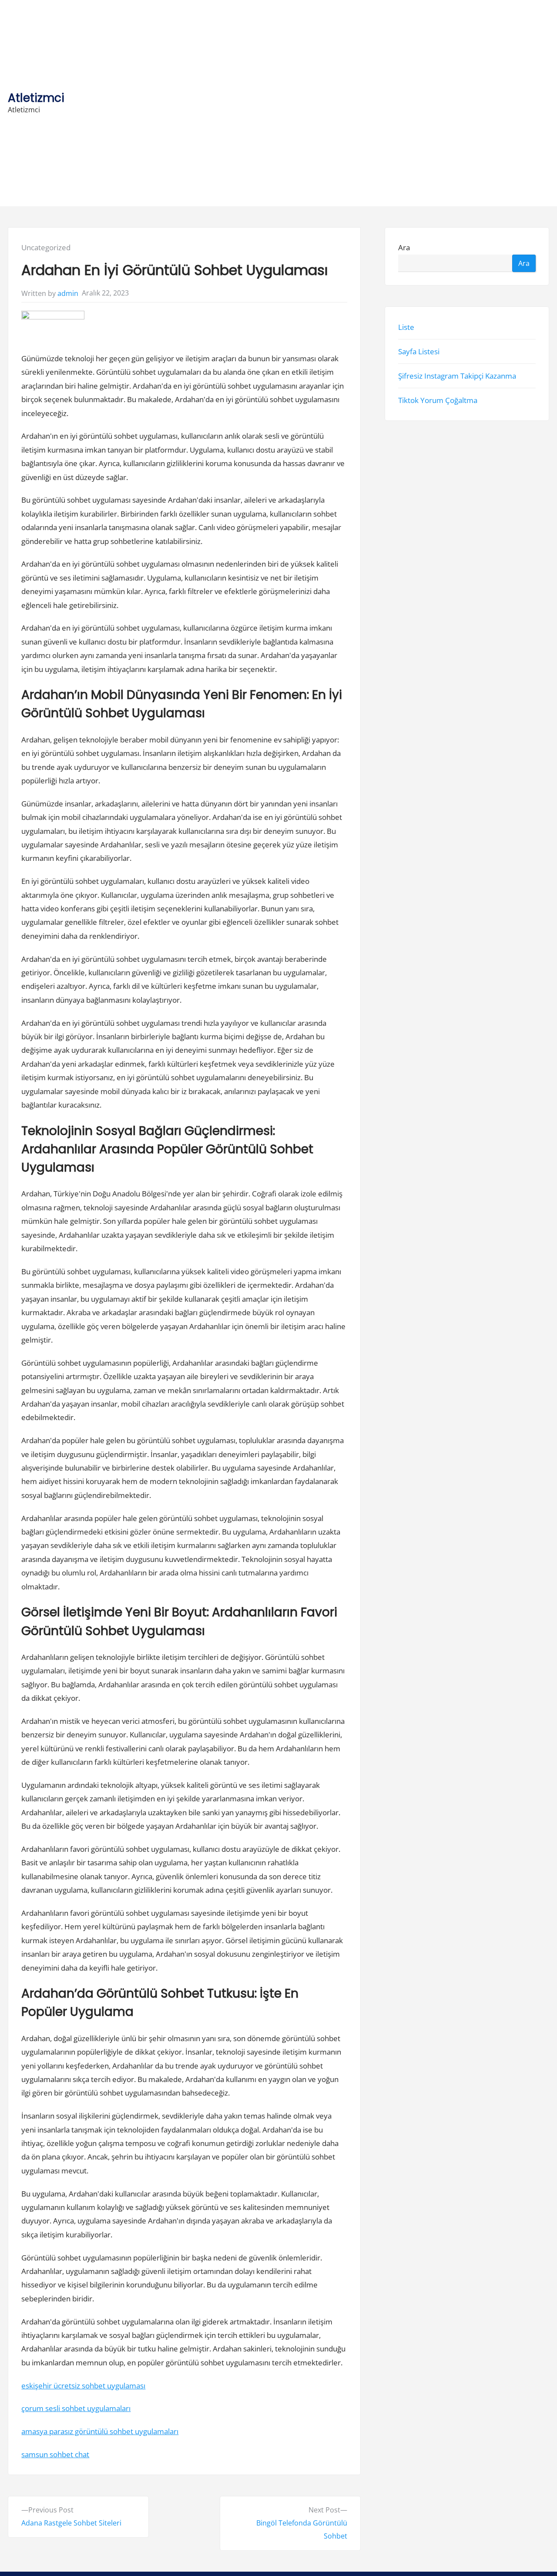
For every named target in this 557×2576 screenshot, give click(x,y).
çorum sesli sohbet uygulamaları (76, 2408)
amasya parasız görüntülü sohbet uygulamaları (100, 2431)
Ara (404, 247)
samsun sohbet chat (55, 2454)
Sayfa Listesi (419, 351)
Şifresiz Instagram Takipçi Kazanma (457, 376)
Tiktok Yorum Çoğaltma (438, 400)
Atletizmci (36, 98)
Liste (406, 327)
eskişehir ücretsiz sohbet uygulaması (83, 2386)
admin (68, 293)
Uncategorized (46, 247)
